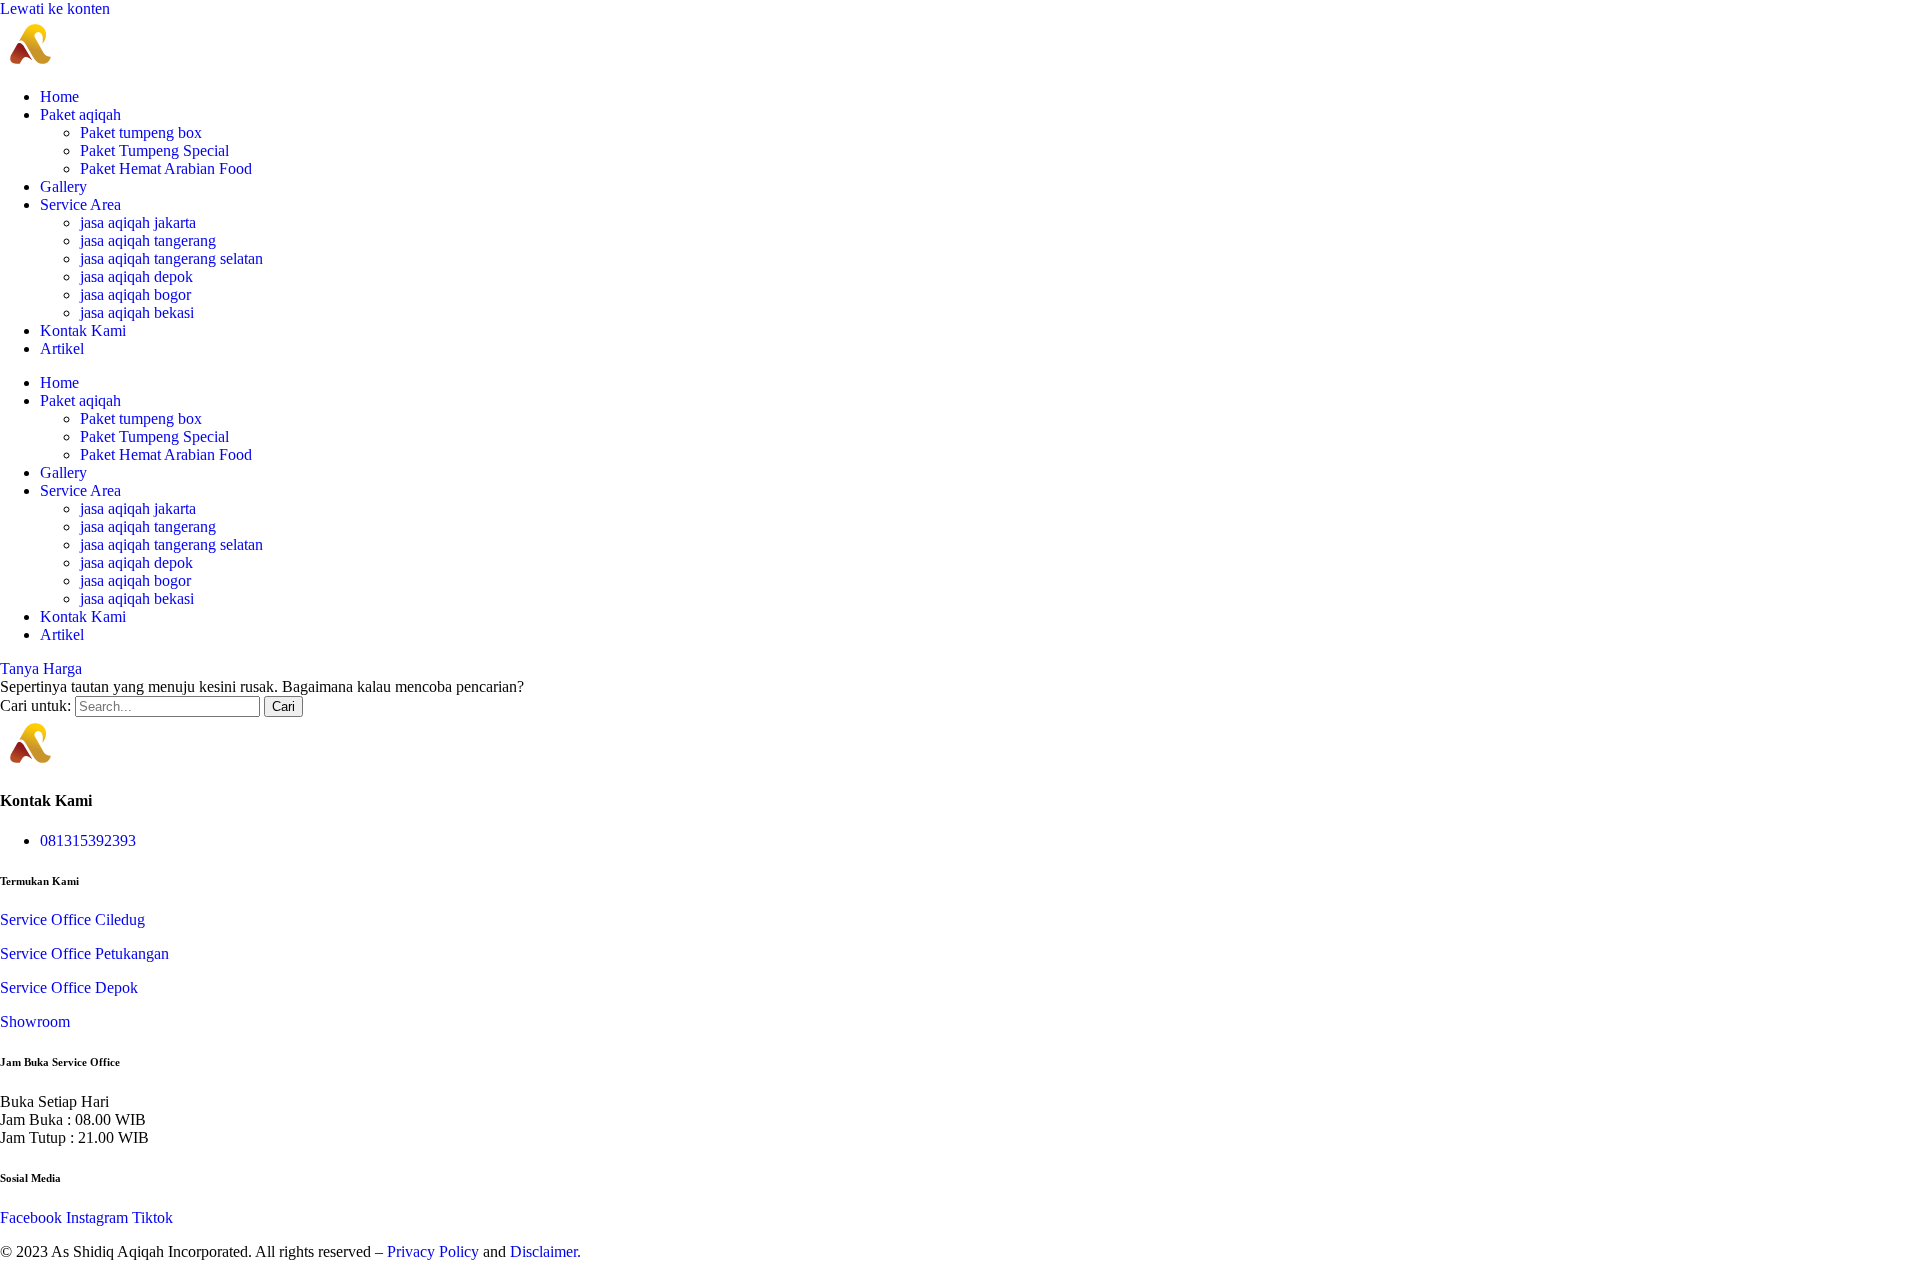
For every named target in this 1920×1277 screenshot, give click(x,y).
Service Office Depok (69, 987)
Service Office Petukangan (84, 953)
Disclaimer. (545, 1251)
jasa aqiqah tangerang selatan (171, 258)
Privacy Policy (433, 1251)
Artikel (62, 348)
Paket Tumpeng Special (154, 150)
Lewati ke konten (55, 8)
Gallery (63, 186)
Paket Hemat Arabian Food (166, 168)
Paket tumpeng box (141, 132)
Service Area (80, 204)
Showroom (35, 1021)
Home (59, 96)
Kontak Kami (83, 330)
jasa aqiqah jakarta (138, 222)
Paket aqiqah (80, 114)
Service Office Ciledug (72, 919)
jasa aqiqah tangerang (148, 240)
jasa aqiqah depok (136, 276)
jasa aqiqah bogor (135, 294)
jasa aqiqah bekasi (137, 312)
